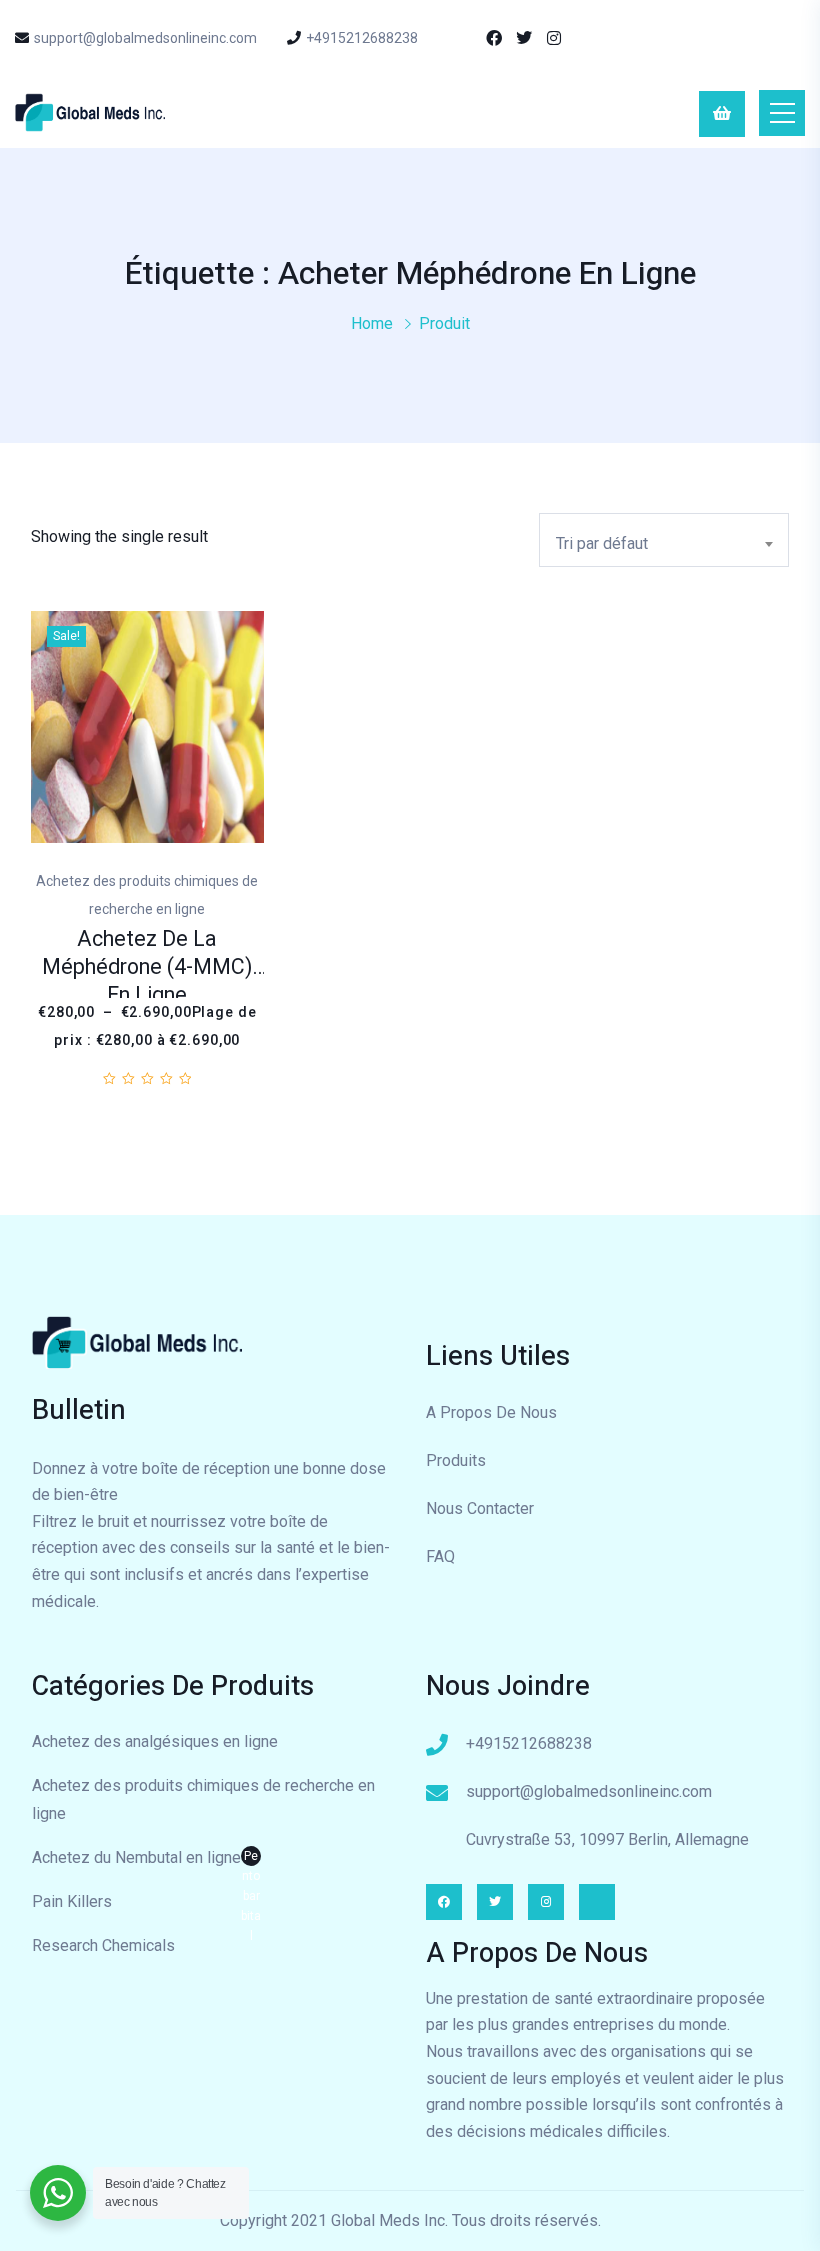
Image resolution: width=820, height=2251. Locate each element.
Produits (456, 1460)
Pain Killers (72, 1901)
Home (372, 323)
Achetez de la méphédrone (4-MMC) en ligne (147, 967)
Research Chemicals (103, 1945)
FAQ (440, 1556)
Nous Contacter (480, 1508)
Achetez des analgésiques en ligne (155, 1741)
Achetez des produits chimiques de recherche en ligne (203, 1799)
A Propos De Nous (491, 1412)
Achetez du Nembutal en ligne (146, 1860)
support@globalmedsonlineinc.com (145, 38)
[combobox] (664, 540)
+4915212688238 (362, 38)
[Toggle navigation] (782, 113)
